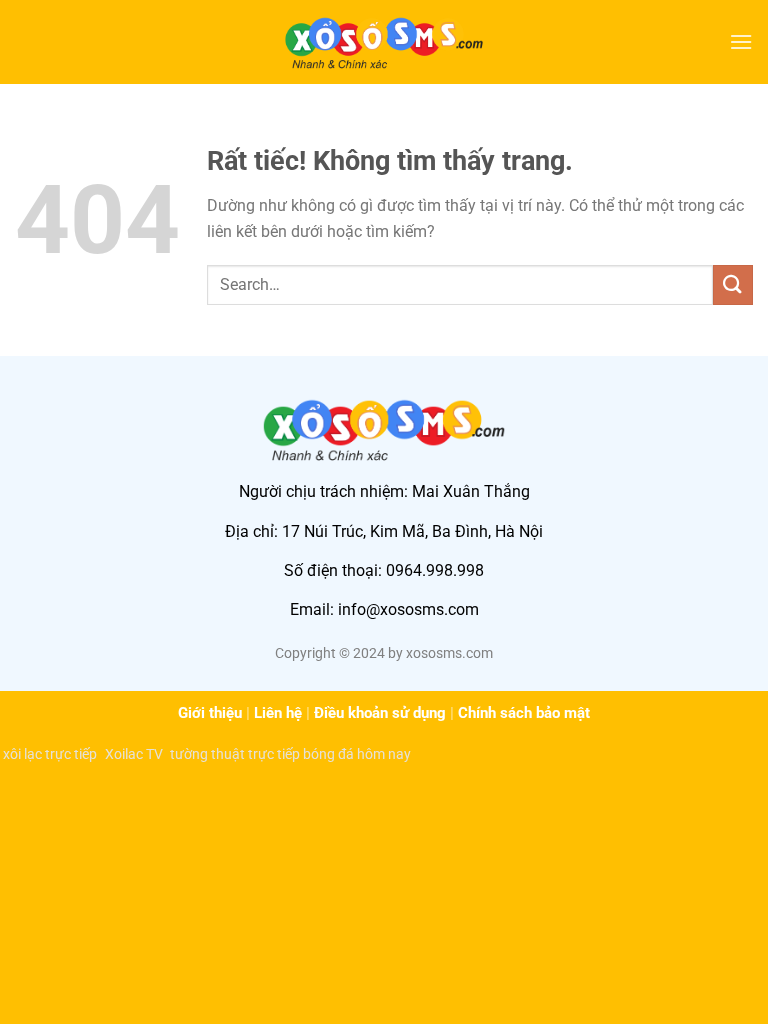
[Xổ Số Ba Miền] (384, 41)
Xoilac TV (133, 754)
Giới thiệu (210, 713)
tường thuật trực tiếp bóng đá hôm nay (290, 754)
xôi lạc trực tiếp (50, 754)
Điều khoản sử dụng (380, 713)
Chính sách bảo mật (524, 713)
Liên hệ (278, 713)
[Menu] (741, 41)
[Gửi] (733, 284)
